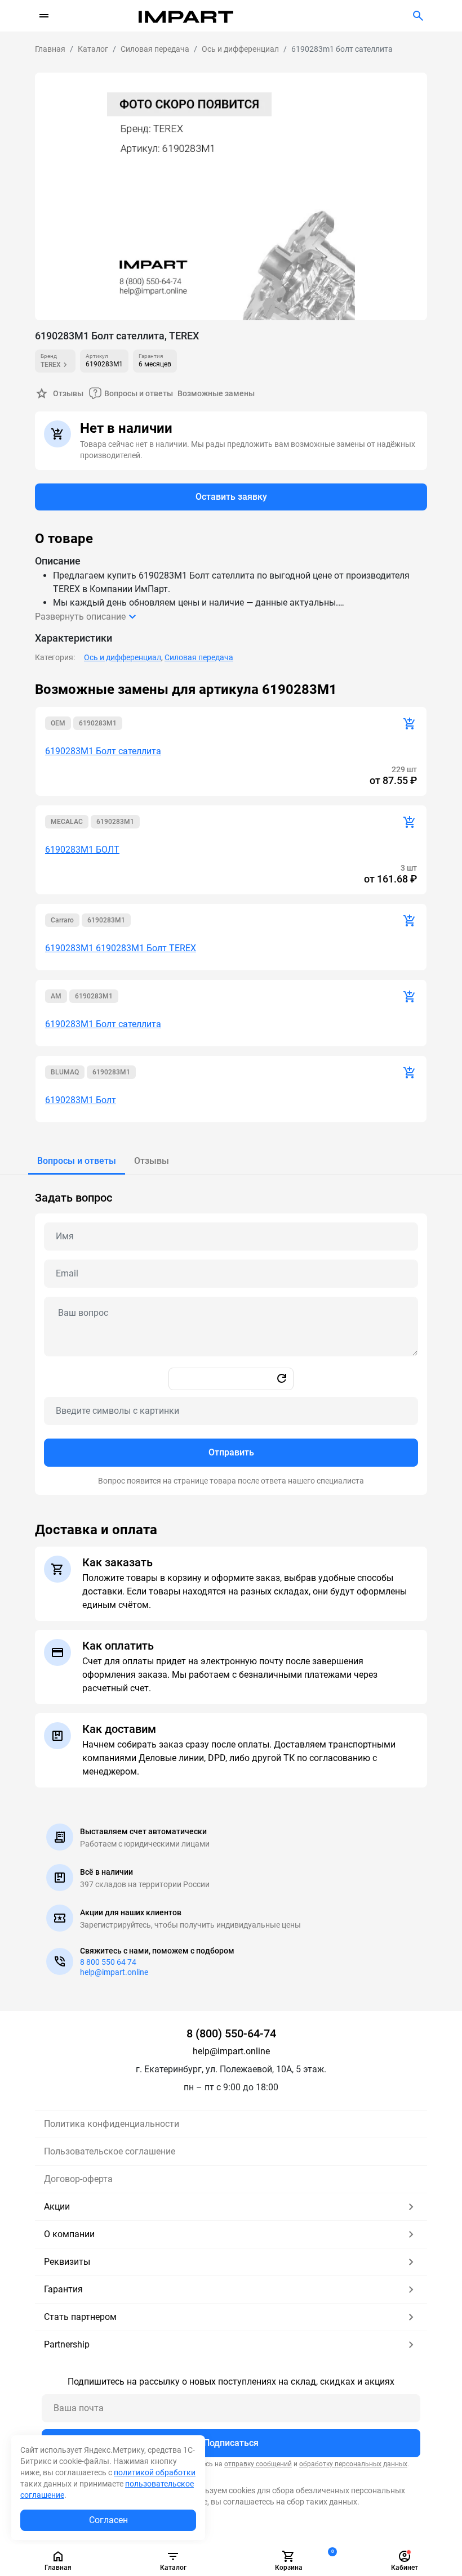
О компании (69, 2234)
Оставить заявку (231, 497)
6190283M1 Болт (81, 1100)
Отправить (231, 1452)
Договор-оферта (78, 2179)
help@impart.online (114, 1972)
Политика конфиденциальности (112, 2124)
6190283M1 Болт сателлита (103, 751)
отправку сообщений (258, 2464)
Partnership (67, 2344)
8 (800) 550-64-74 (231, 2033)
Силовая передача (199, 657)
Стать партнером (80, 2317)
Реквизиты (67, 2262)
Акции (57, 2207)
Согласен (108, 2520)
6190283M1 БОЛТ (82, 850)
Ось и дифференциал (123, 657)
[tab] (77, 1161)
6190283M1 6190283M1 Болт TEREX (121, 948)
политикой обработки (155, 2472)
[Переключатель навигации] (44, 16)
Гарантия (63, 2289)
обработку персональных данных (353, 2464)
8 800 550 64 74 (108, 1962)
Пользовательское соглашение (110, 2151)
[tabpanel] (231, 1335)
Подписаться (231, 2443)
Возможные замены (216, 393)
